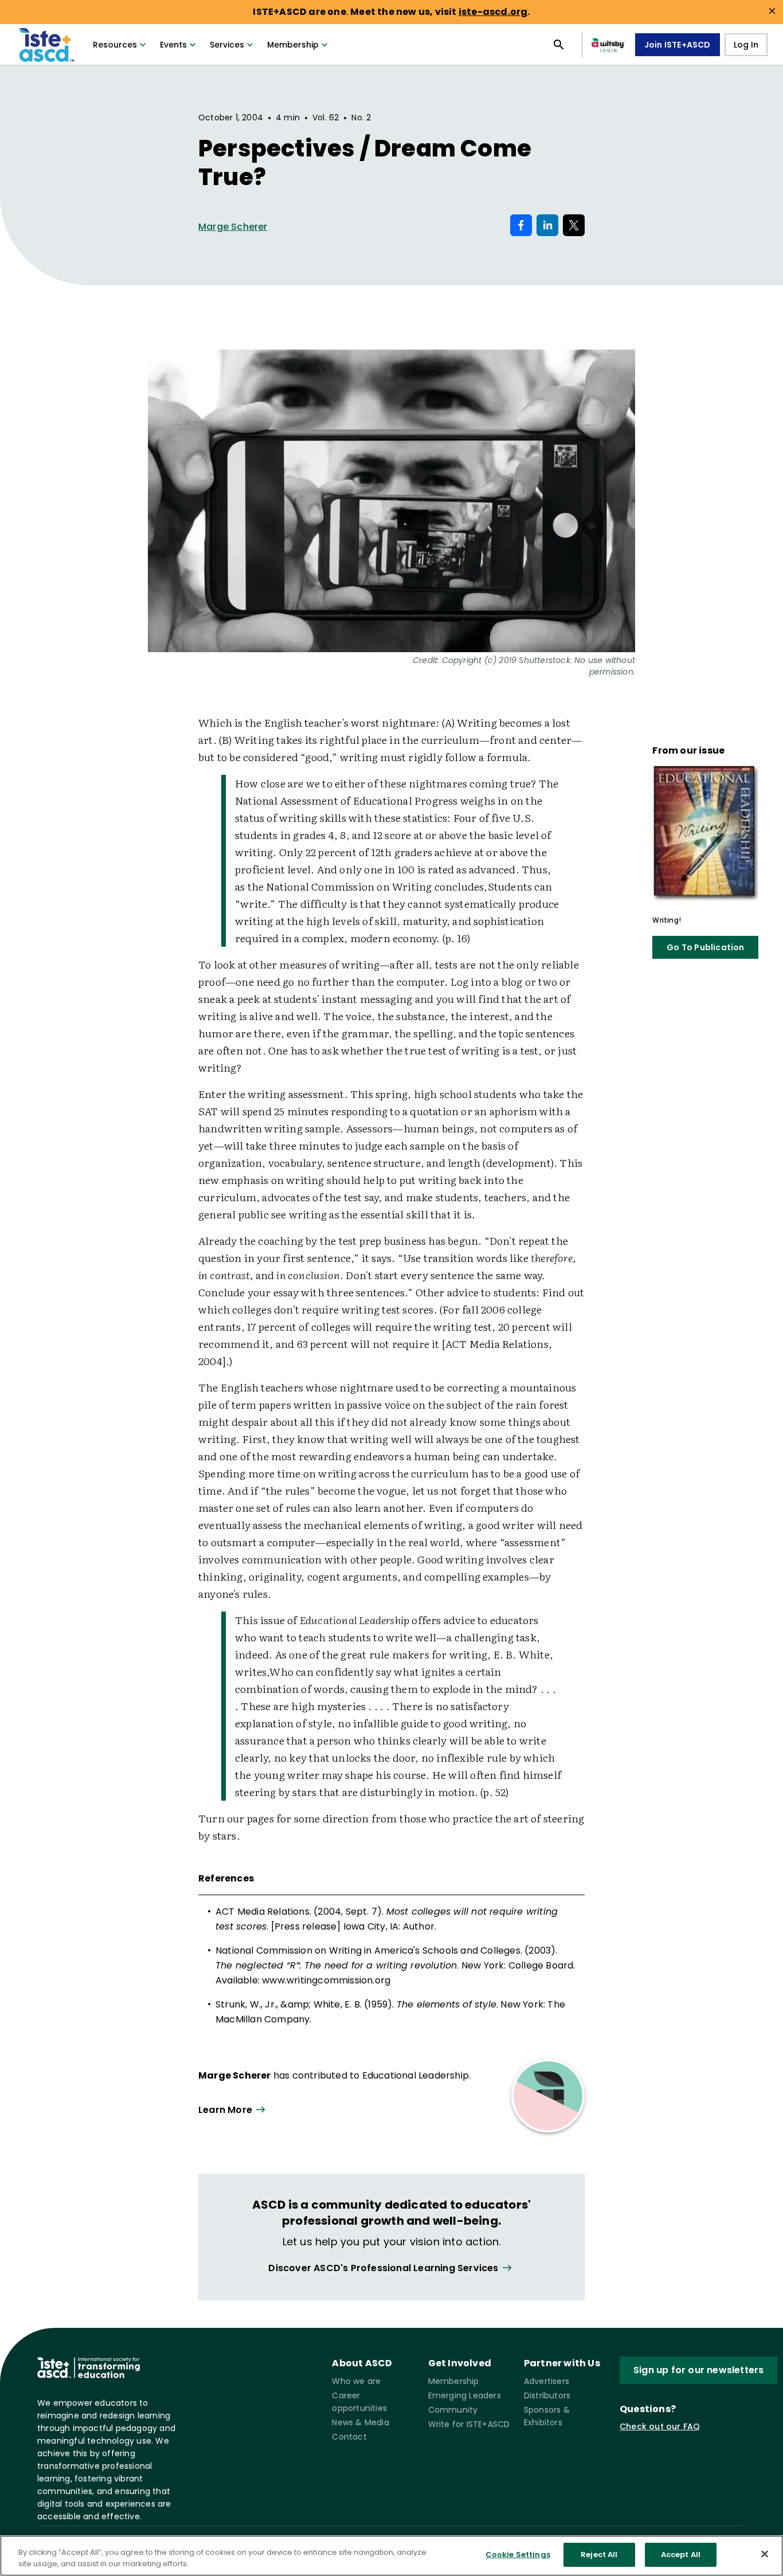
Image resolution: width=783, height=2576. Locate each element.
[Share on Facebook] (521, 225)
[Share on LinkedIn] (547, 225)
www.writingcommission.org (326, 1980)
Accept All (681, 2555)
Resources (115, 45)
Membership (293, 45)
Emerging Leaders (465, 2395)
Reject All (599, 2555)
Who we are (356, 2381)
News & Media (360, 2422)
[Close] (765, 2554)
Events (173, 45)
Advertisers (547, 2381)
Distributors (547, 2395)
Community (453, 2410)
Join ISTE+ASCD (678, 45)
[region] (391, 2556)
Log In (746, 45)
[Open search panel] (559, 45)
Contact (349, 2437)
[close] (772, 11)
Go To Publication (705, 947)
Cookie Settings (518, 2555)
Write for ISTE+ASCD (469, 2424)
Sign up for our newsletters (698, 2370)
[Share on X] (574, 225)
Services (227, 45)
